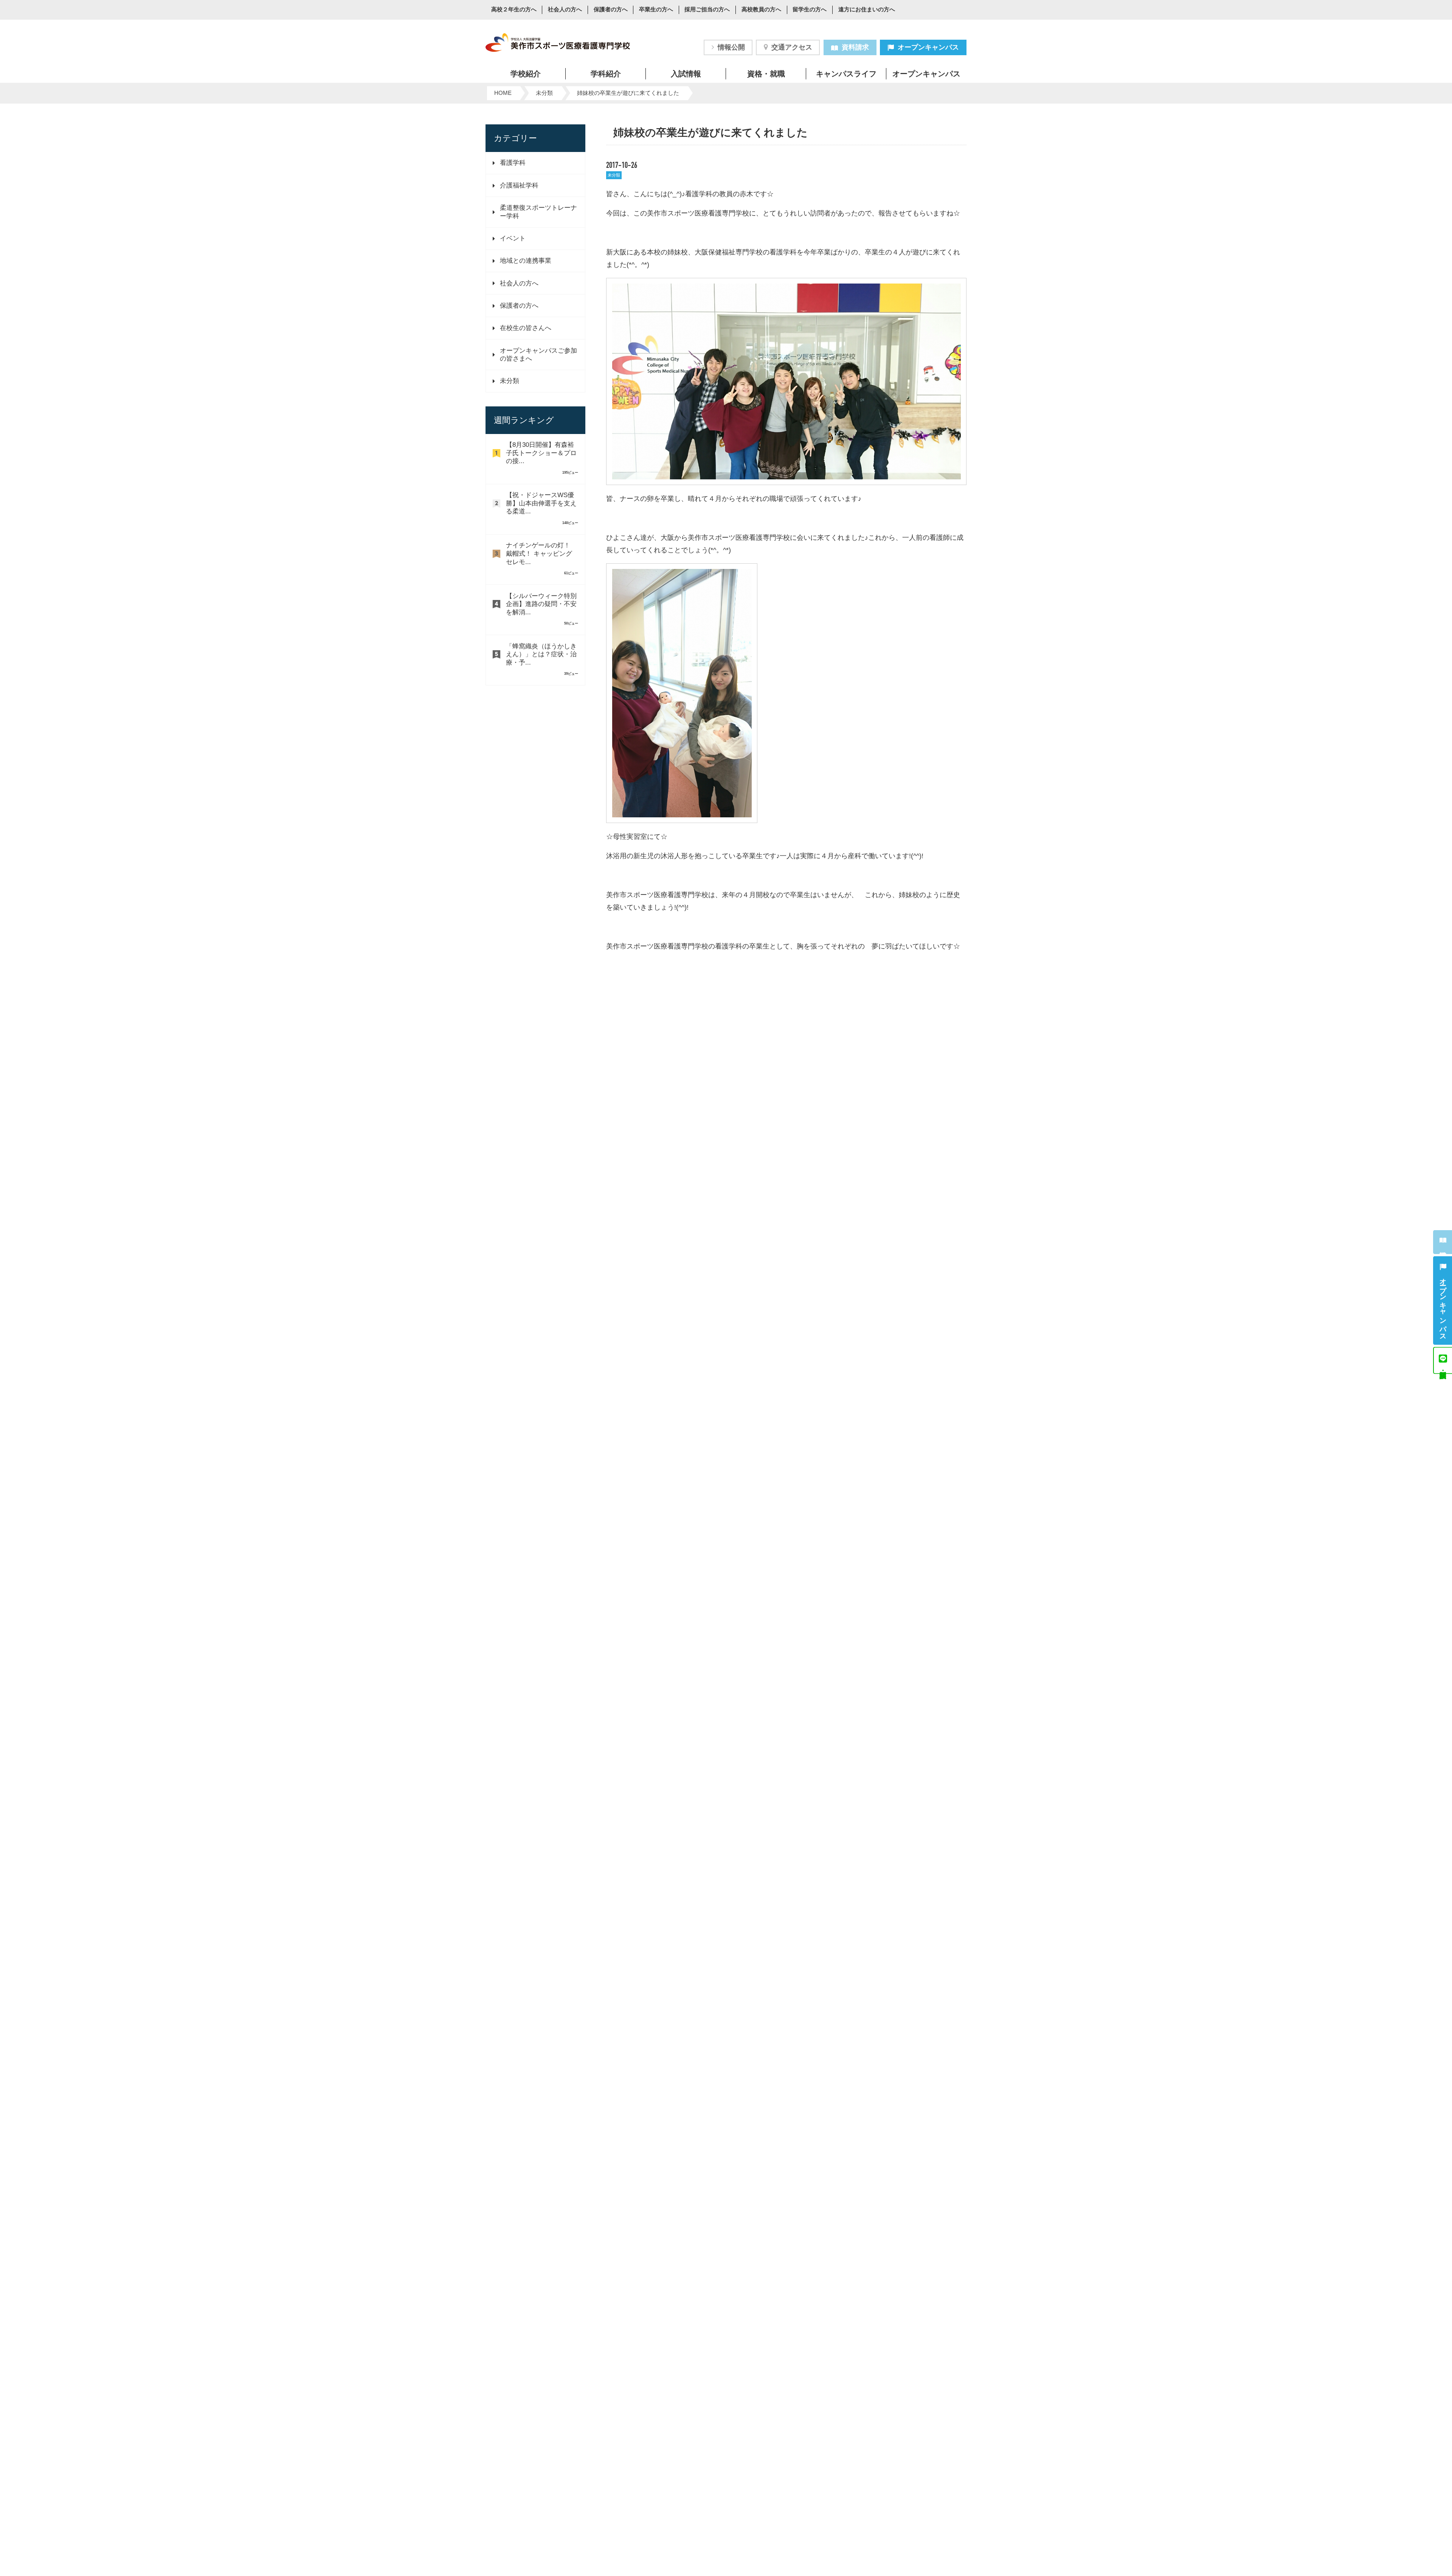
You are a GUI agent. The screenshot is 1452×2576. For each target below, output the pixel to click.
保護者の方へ (611, 10)
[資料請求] (1443, 1242)
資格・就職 (766, 74)
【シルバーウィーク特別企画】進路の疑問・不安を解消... (541, 604)
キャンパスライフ (846, 74)
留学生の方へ (810, 10)
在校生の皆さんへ (526, 328)
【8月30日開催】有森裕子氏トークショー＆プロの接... (541, 453)
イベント (513, 238)
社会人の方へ (565, 10)
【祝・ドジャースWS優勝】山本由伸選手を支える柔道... (541, 503)
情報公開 (731, 47)
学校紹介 (526, 74)
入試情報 (686, 74)
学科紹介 (606, 74)
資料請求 (855, 47)
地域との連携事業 (526, 261)
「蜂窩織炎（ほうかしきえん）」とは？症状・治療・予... (541, 654)
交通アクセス (792, 47)
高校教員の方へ (761, 10)
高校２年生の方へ (514, 10)
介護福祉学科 (519, 185)
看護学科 (513, 163)
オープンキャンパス (928, 47)
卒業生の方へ (656, 10)
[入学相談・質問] (1443, 1360)
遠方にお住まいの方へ (867, 10)
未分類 (510, 381)
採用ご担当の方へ (707, 10)
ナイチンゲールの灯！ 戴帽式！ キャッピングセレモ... (539, 553)
